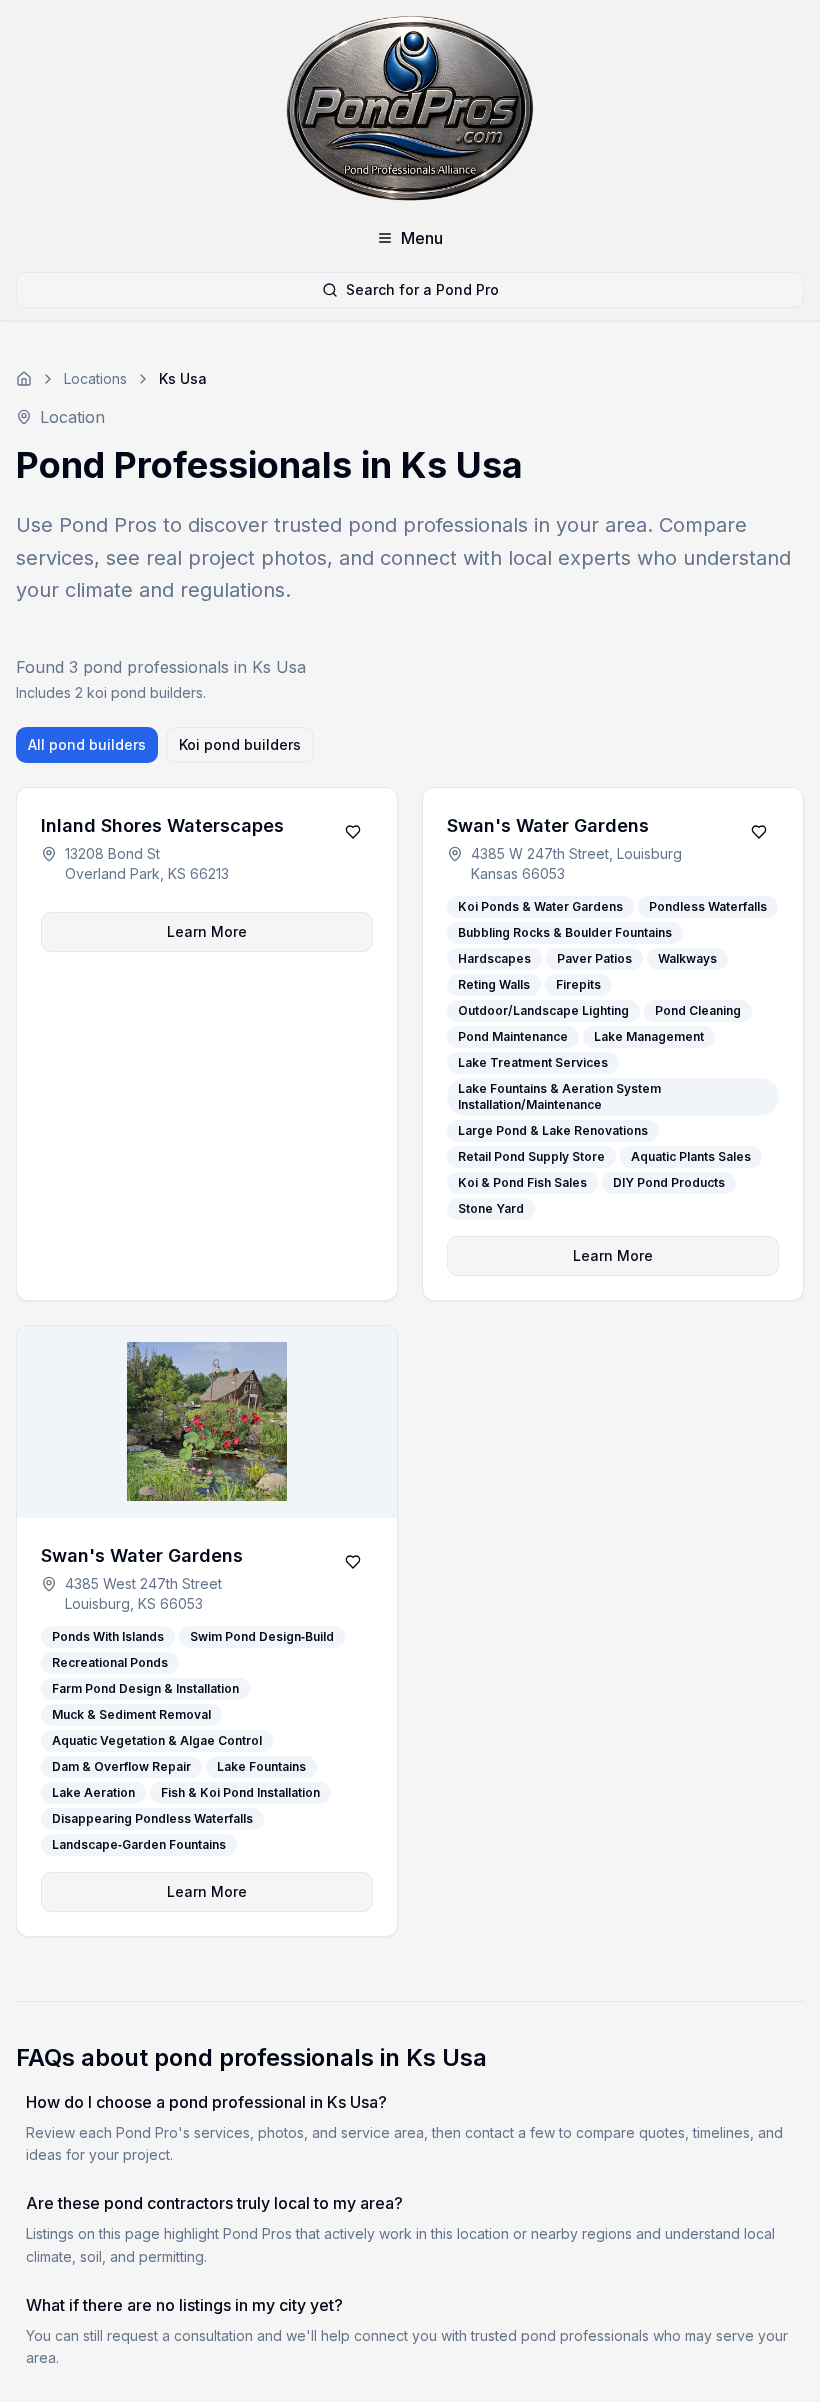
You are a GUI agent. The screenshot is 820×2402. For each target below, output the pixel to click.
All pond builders (87, 744)
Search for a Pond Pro (422, 289)
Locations (95, 378)
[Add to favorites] (353, 832)
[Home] (24, 379)
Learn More (207, 931)
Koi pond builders (240, 744)
